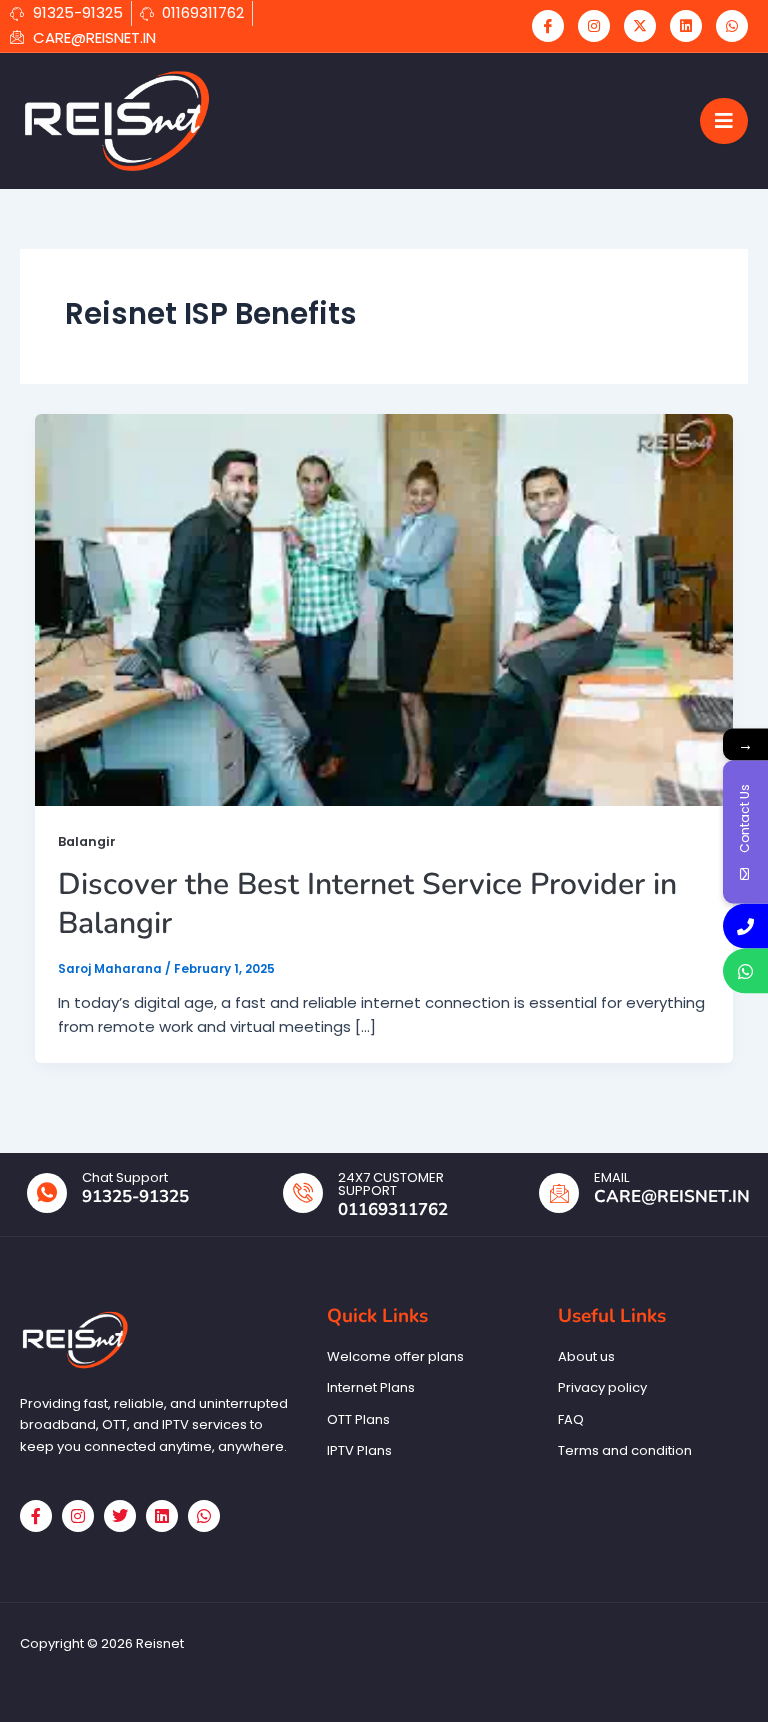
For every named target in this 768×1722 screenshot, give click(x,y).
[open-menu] (724, 121)
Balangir (87, 841)
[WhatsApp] (732, 26)
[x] (640, 26)
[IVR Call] (745, 926)
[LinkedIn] (686, 26)
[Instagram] (594, 26)
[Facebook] (548, 26)
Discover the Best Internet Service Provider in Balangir (367, 904)
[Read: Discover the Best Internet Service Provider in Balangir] (384, 608)
